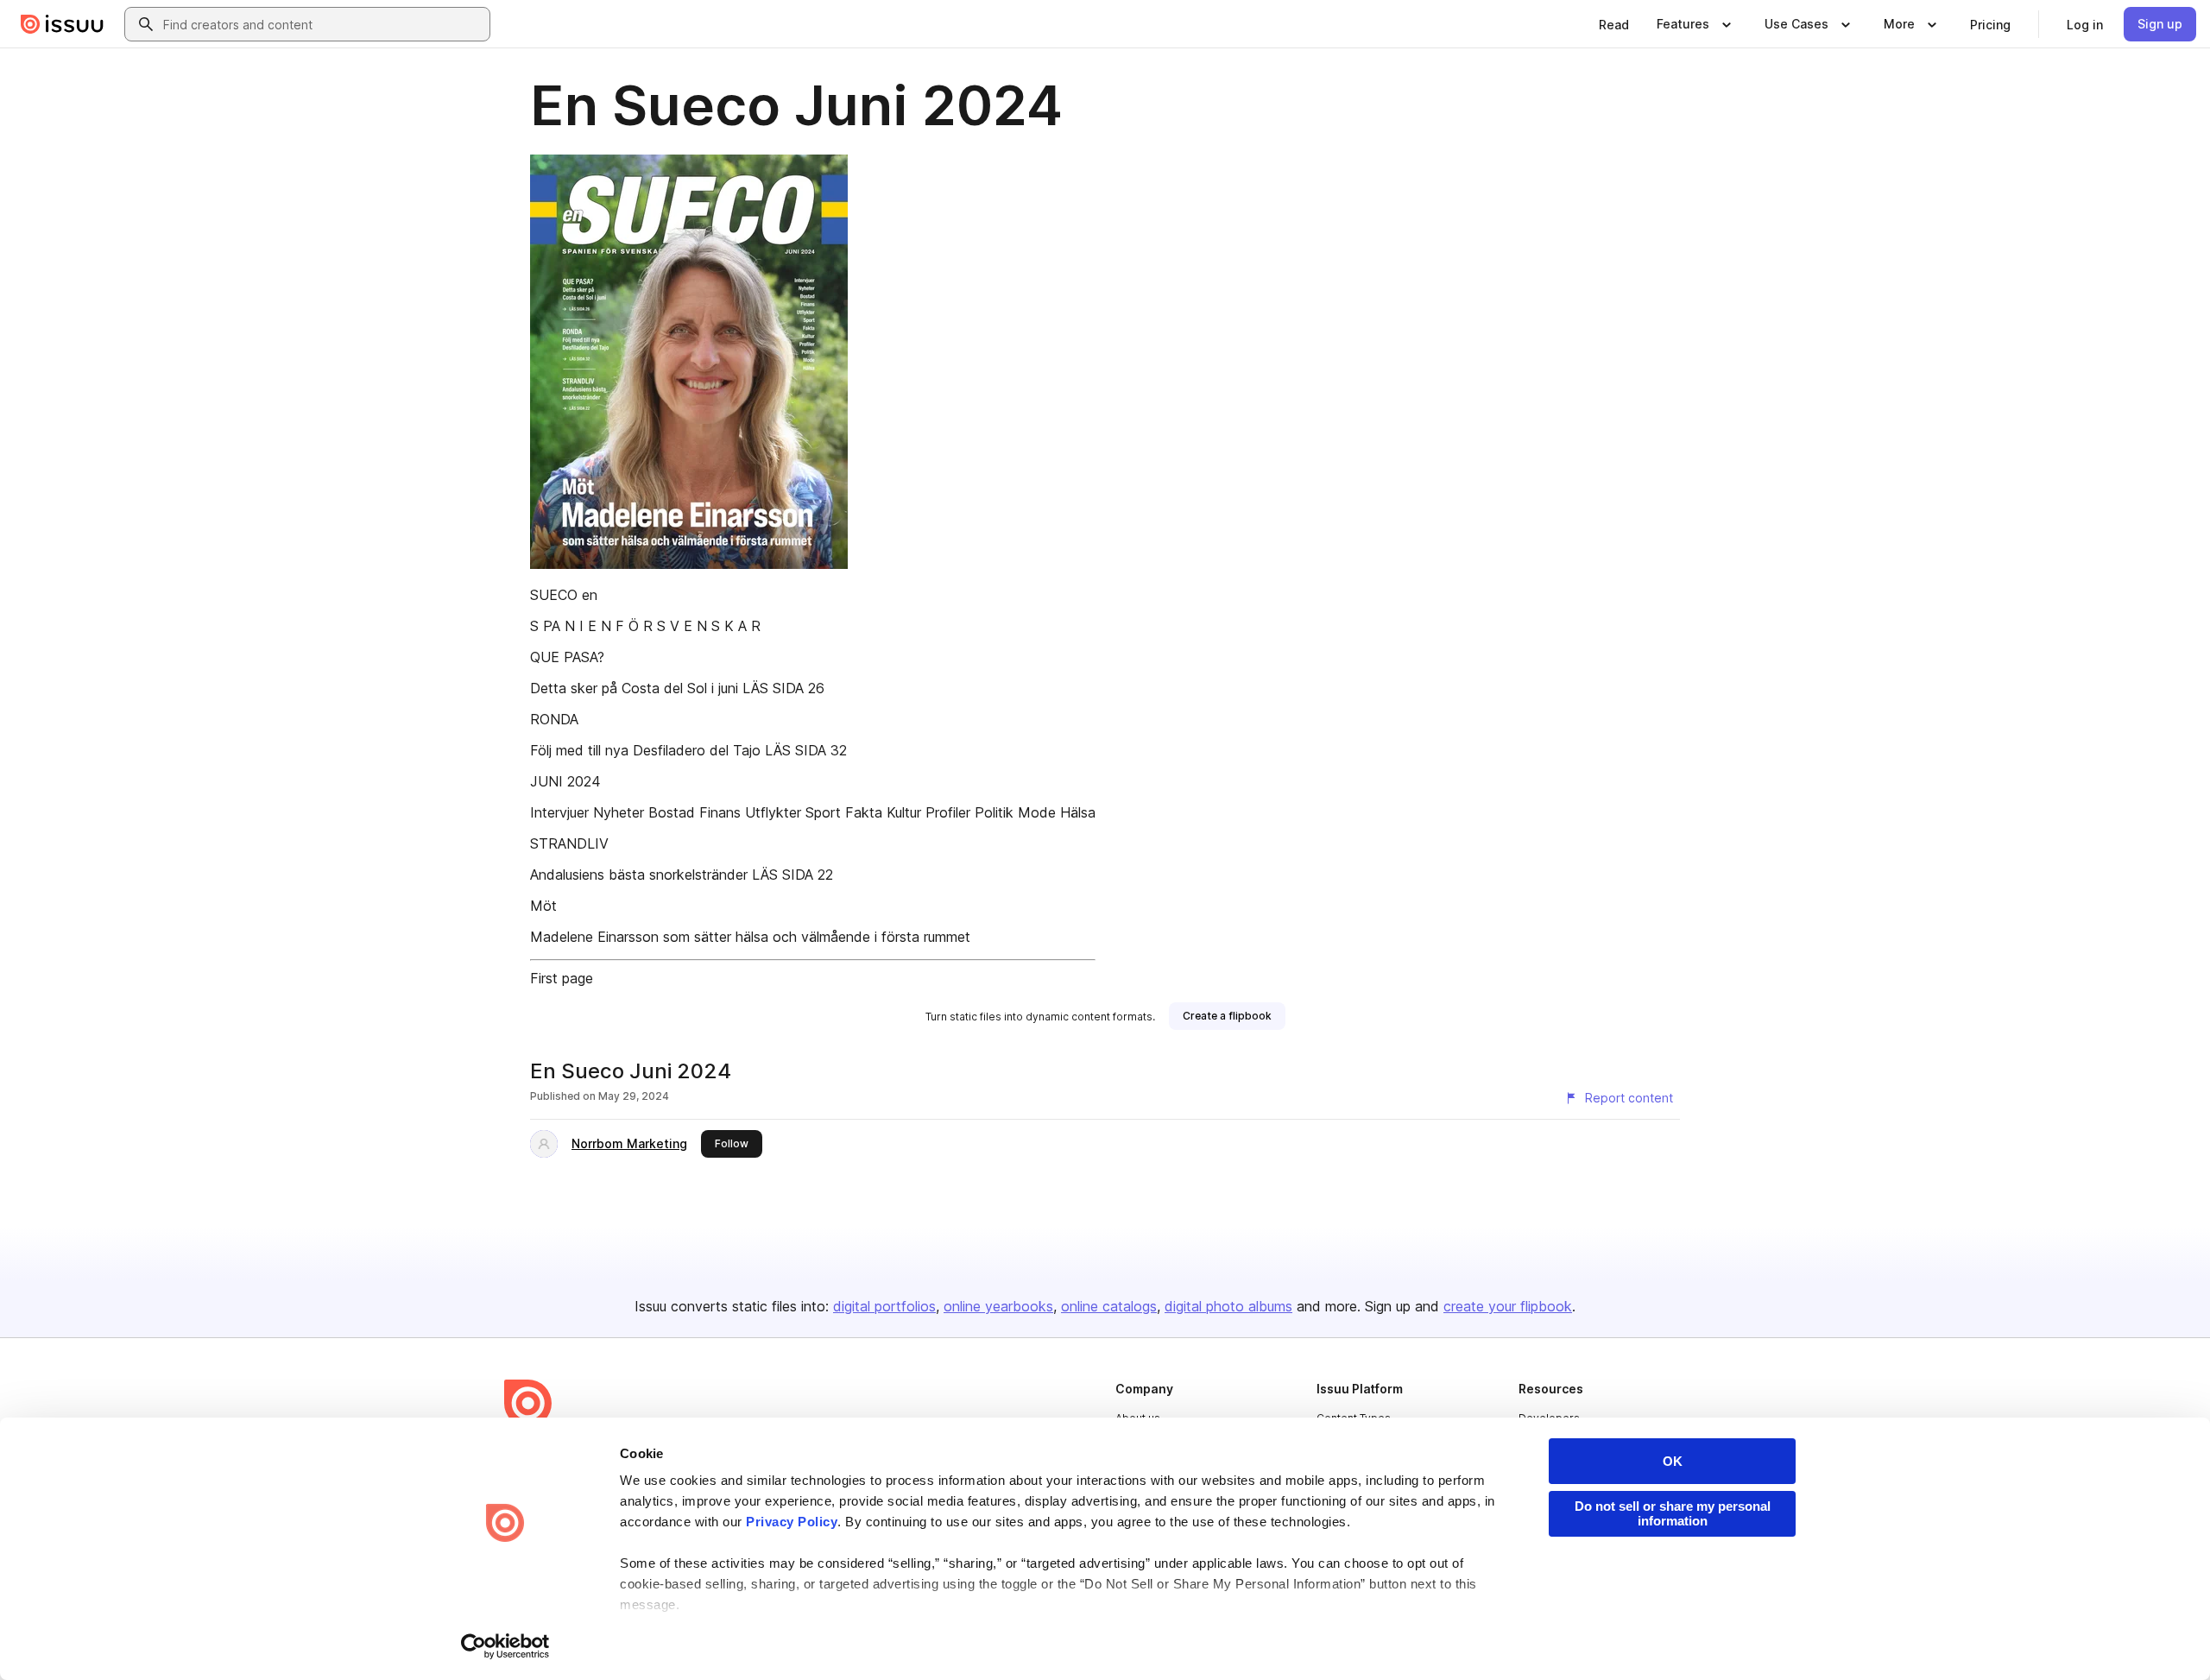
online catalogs (1109, 1306)
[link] (1614, 24)
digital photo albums (1228, 1306)
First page (562, 978)
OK (1673, 1461)
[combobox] (323, 24)
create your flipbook (1508, 1306)
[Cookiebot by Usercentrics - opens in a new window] (505, 1646)
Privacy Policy (792, 1522)
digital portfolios (884, 1306)
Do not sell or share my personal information (1673, 1513)
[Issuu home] (62, 24)
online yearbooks (998, 1306)
